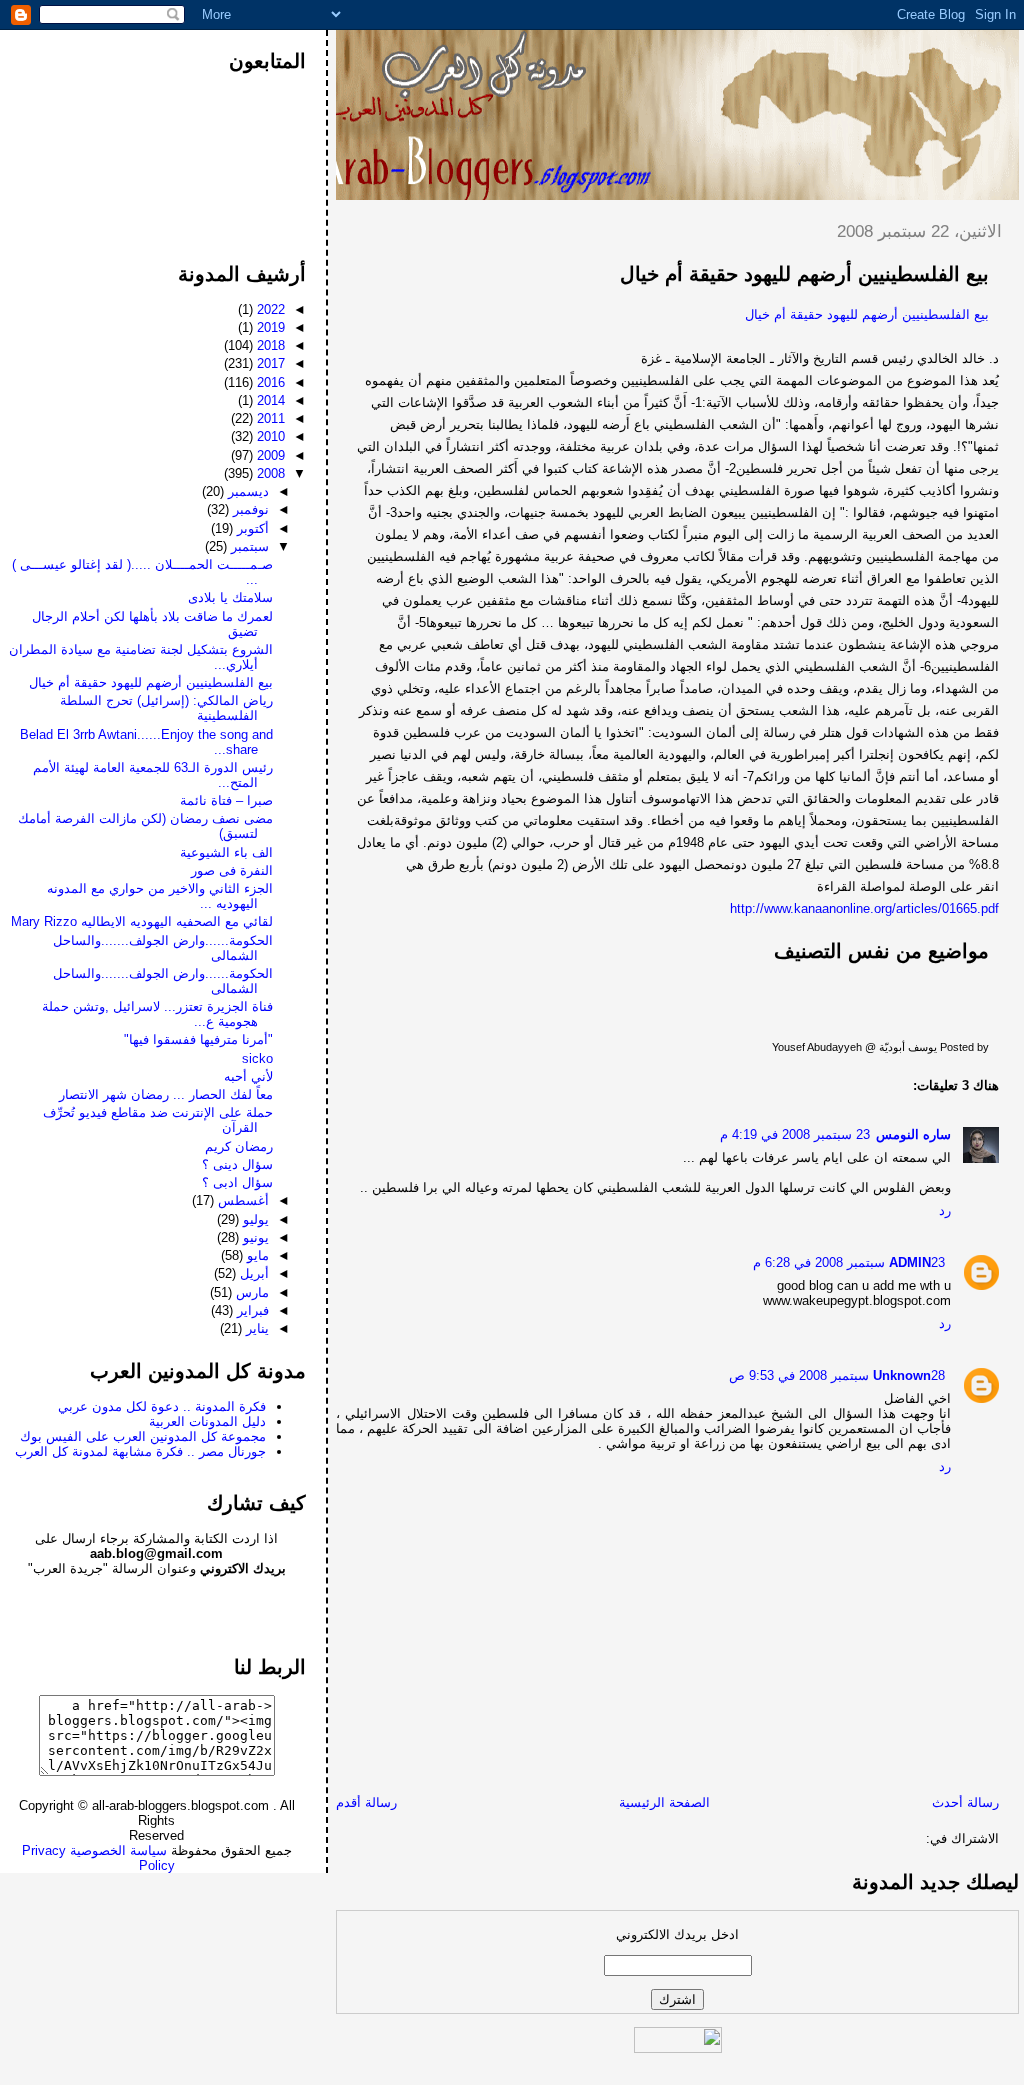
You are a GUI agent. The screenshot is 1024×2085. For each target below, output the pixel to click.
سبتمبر (248, 546)
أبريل (252, 1273)
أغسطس (241, 1200)
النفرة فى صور (232, 870)
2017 (269, 363)
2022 (269, 309)
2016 (269, 382)
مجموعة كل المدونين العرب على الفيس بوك (143, 1436)
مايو (256, 1255)
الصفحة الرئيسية (664, 1802)
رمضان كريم (239, 1146)
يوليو (254, 1219)
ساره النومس (913, 1134)
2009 (269, 455)
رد (945, 1210)
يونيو (254, 1237)
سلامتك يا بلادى (230, 597)
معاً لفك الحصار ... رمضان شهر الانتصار (166, 1094)
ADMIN (910, 1262)
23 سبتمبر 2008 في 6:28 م (849, 1262)
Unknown (902, 1375)
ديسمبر (246, 491)
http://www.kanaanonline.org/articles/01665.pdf (864, 908)
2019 (269, 327)
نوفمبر (249, 509)
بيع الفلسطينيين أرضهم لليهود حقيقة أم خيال (804, 274)
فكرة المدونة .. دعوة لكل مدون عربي (162, 1406)
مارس (250, 1292)
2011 (269, 418)
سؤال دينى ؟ (237, 1164)
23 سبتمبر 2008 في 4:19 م (795, 1134)
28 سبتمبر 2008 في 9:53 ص (837, 1375)
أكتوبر (251, 528)
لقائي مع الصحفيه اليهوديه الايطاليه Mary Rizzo (142, 921)
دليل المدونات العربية (207, 1421)
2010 (269, 436)
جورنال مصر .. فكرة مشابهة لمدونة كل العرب (140, 1451)
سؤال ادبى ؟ (237, 1182)
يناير (255, 1328)
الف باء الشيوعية (226, 852)
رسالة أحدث (965, 1802)
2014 (269, 400)
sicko (257, 1058)
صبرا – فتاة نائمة (226, 800)
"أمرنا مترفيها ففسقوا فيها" (198, 1039)
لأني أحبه (248, 1076)
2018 (269, 345)
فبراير (251, 1310)
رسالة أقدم (366, 1802)
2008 (269, 473)
